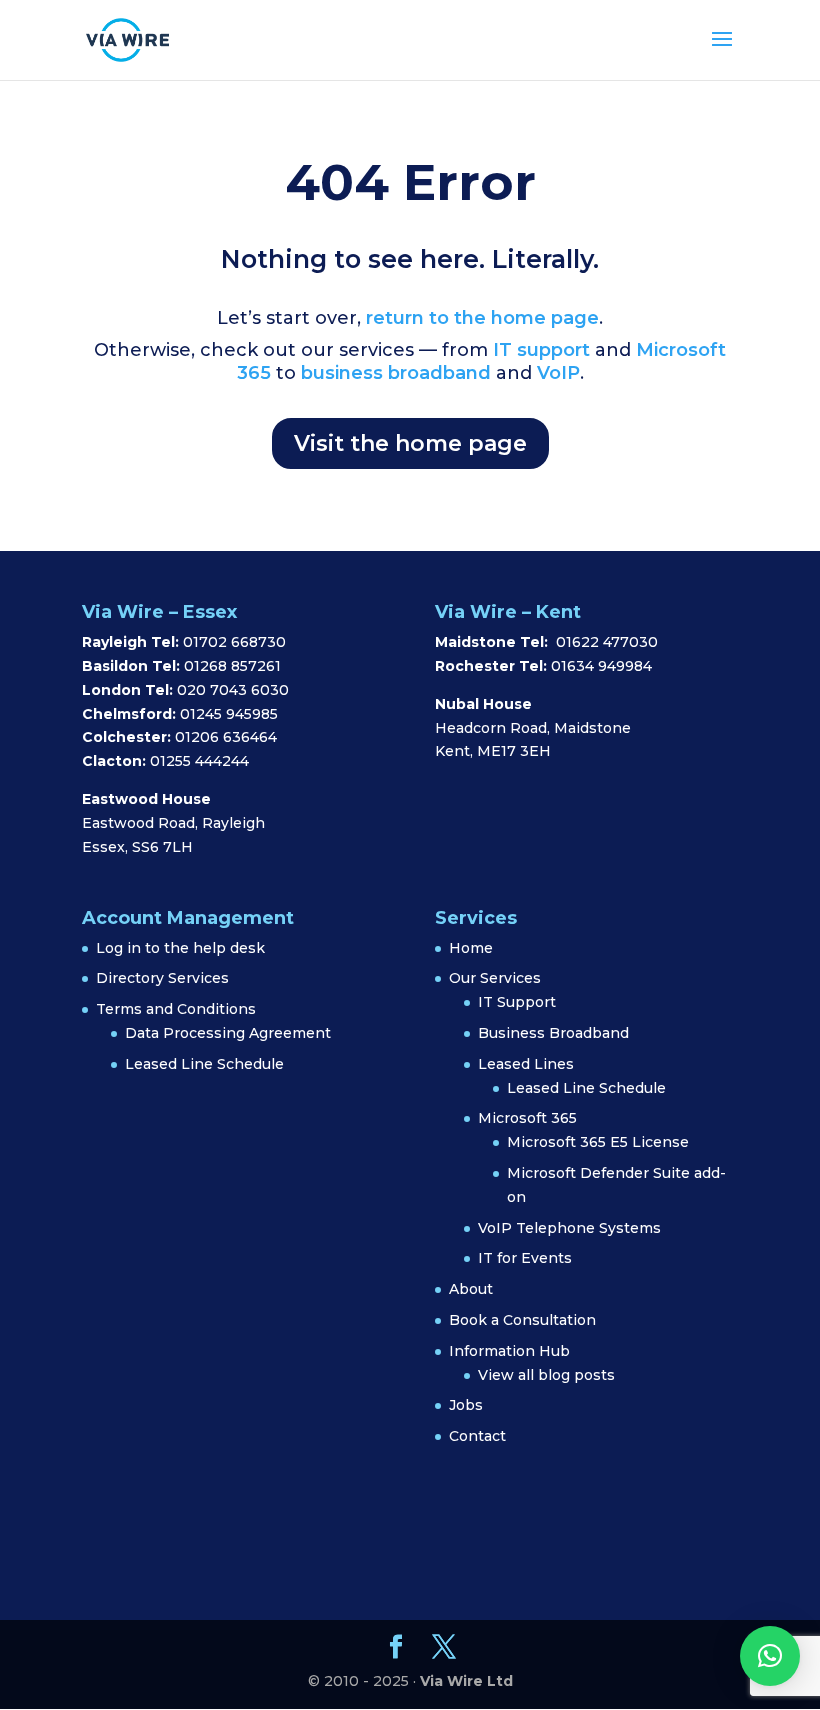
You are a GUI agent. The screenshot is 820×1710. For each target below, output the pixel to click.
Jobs (466, 1405)
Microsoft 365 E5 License (598, 1142)
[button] (770, 1656)
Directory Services (162, 978)
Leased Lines (526, 1064)
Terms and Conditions (176, 1009)
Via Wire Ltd (466, 1681)
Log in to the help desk (180, 948)
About (471, 1289)
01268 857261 (232, 666)
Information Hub (509, 1351)
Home (471, 948)
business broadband (396, 373)
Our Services (495, 978)
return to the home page (482, 318)
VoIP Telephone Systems (569, 1228)
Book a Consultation (522, 1320)
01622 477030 (607, 642)
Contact (477, 1436)
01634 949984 (601, 666)
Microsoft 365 (527, 1118)
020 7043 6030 (233, 690)
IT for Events (525, 1258)
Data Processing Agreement (228, 1033)
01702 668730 (232, 642)
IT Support (517, 1002)
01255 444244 (199, 761)
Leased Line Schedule (204, 1064)
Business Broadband (553, 1033)
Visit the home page (410, 443)
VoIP (558, 373)
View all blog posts (546, 1375)
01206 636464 (226, 737)
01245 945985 (229, 714)
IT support (539, 350)
